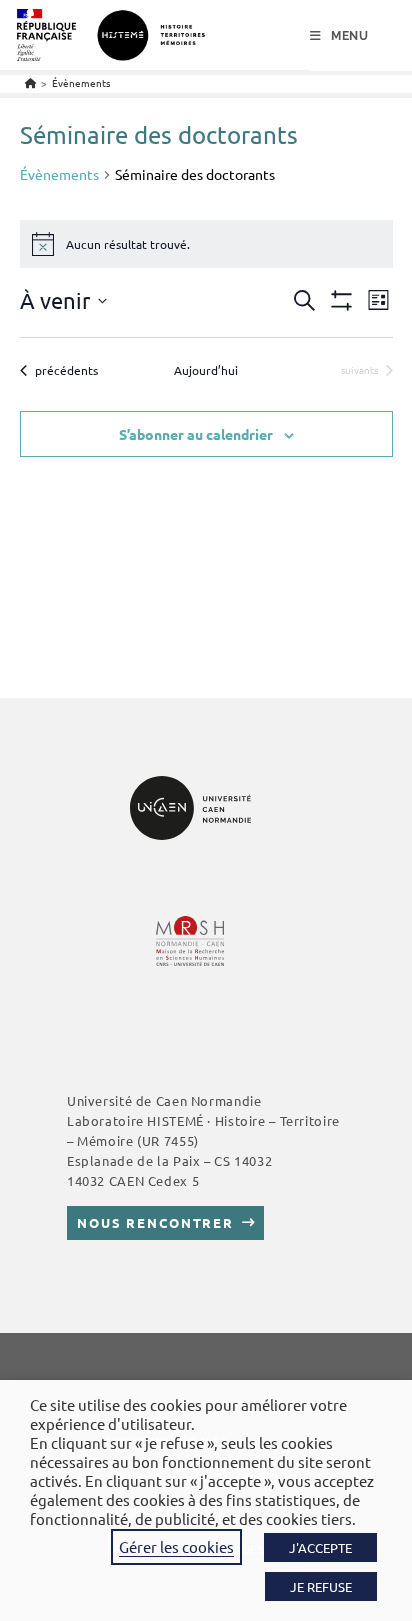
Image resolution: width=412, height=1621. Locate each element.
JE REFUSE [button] (321, 1586)
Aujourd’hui (206, 370)
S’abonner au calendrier (196, 434)
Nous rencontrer (155, 1222)
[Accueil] (30, 82)
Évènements (81, 82)
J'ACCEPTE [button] (320, 1547)
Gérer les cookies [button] (176, 1546)
